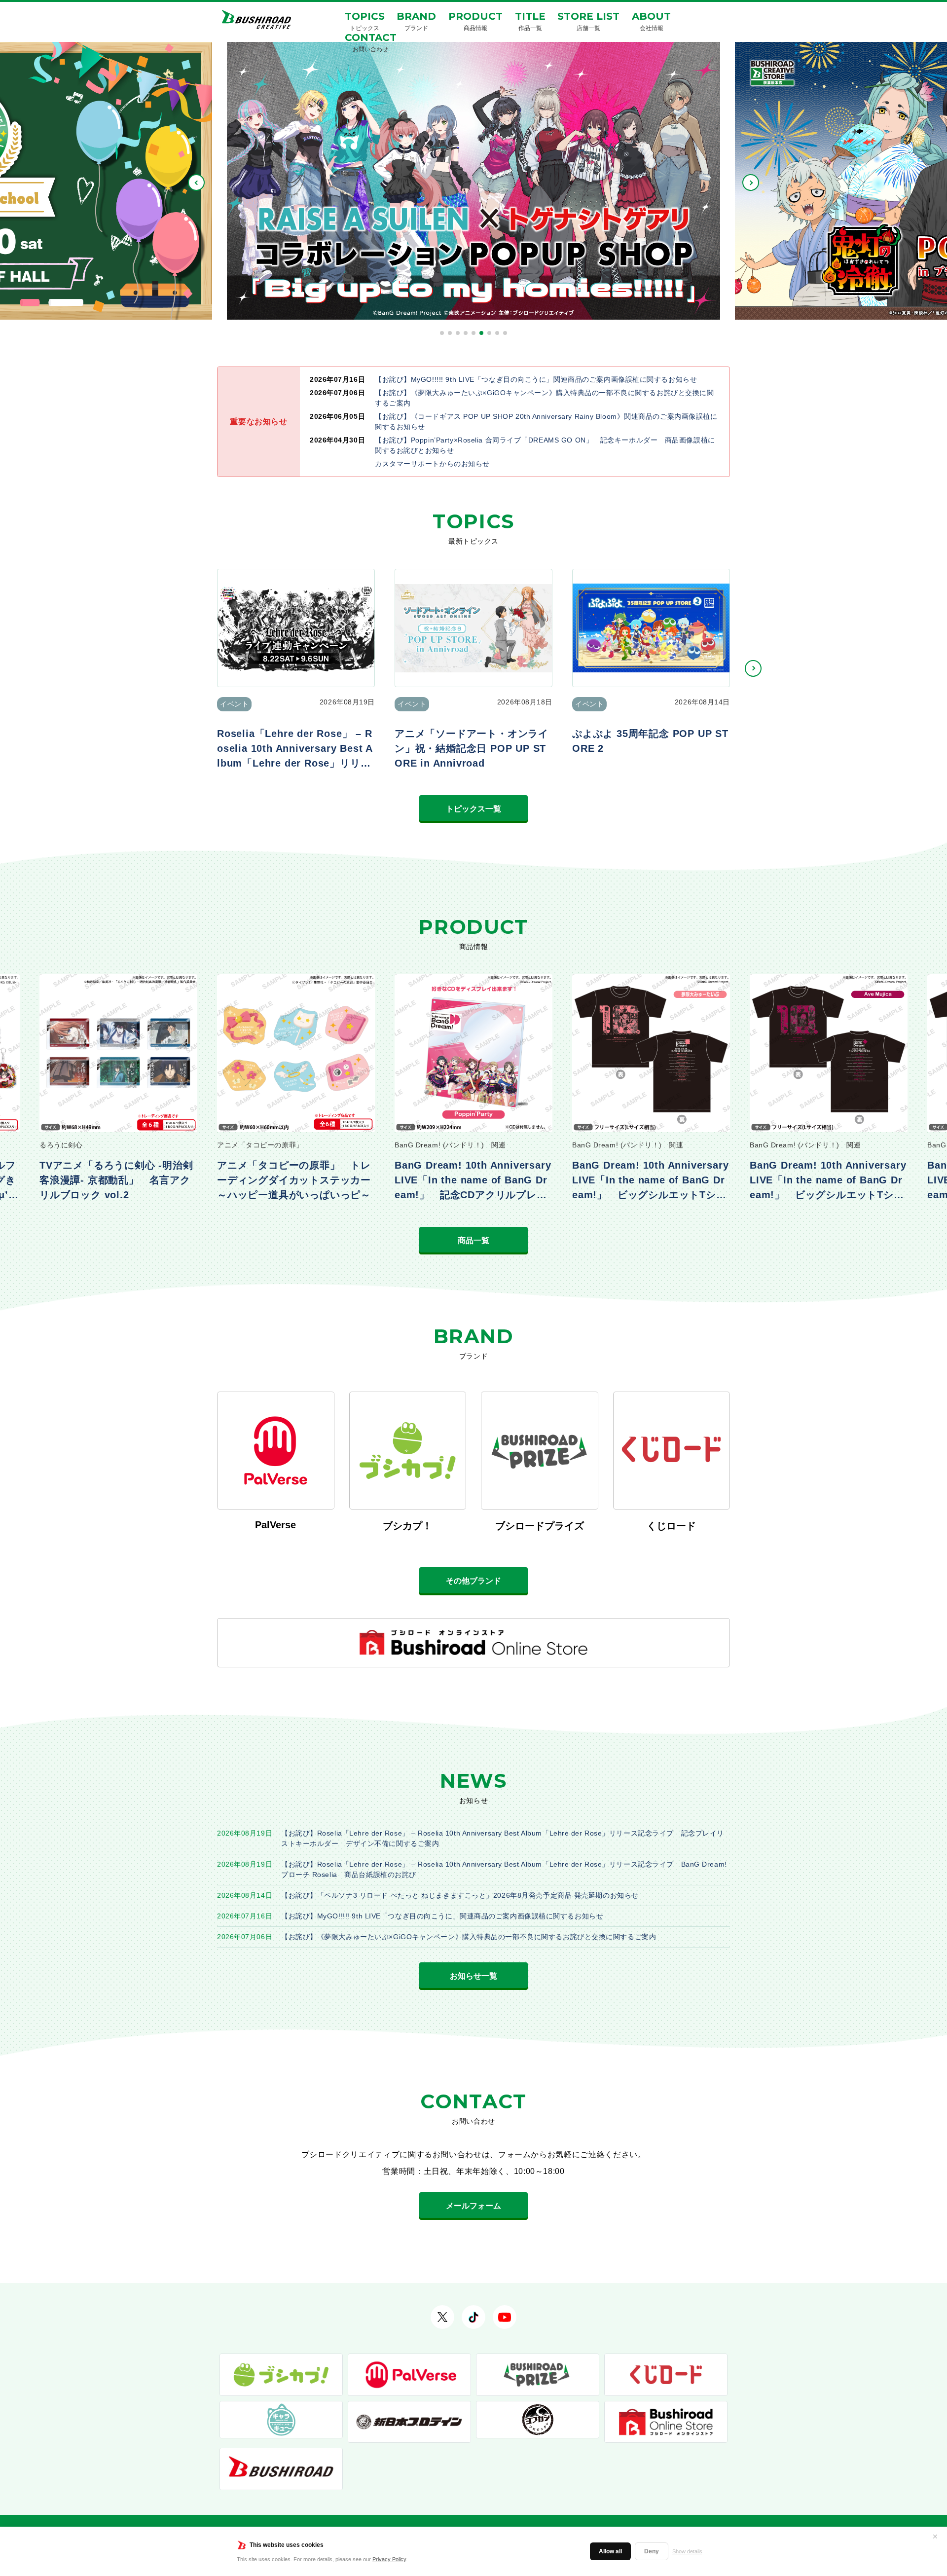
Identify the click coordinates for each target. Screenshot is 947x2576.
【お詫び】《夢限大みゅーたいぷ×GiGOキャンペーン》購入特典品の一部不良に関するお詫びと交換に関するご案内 (469, 1937)
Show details (687, 2551)
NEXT (751, 183)
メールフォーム (473, 2206)
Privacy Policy (389, 2559)
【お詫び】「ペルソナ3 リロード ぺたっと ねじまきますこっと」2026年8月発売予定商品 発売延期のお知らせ (460, 1895)
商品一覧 (473, 1240)
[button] (442, 333)
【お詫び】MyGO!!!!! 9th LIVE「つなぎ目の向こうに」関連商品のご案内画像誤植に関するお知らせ (442, 1916)
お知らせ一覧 (473, 1976)
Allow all (610, 2551)
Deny (652, 2551)
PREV (196, 183)
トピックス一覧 (473, 809)
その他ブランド (473, 1581)
